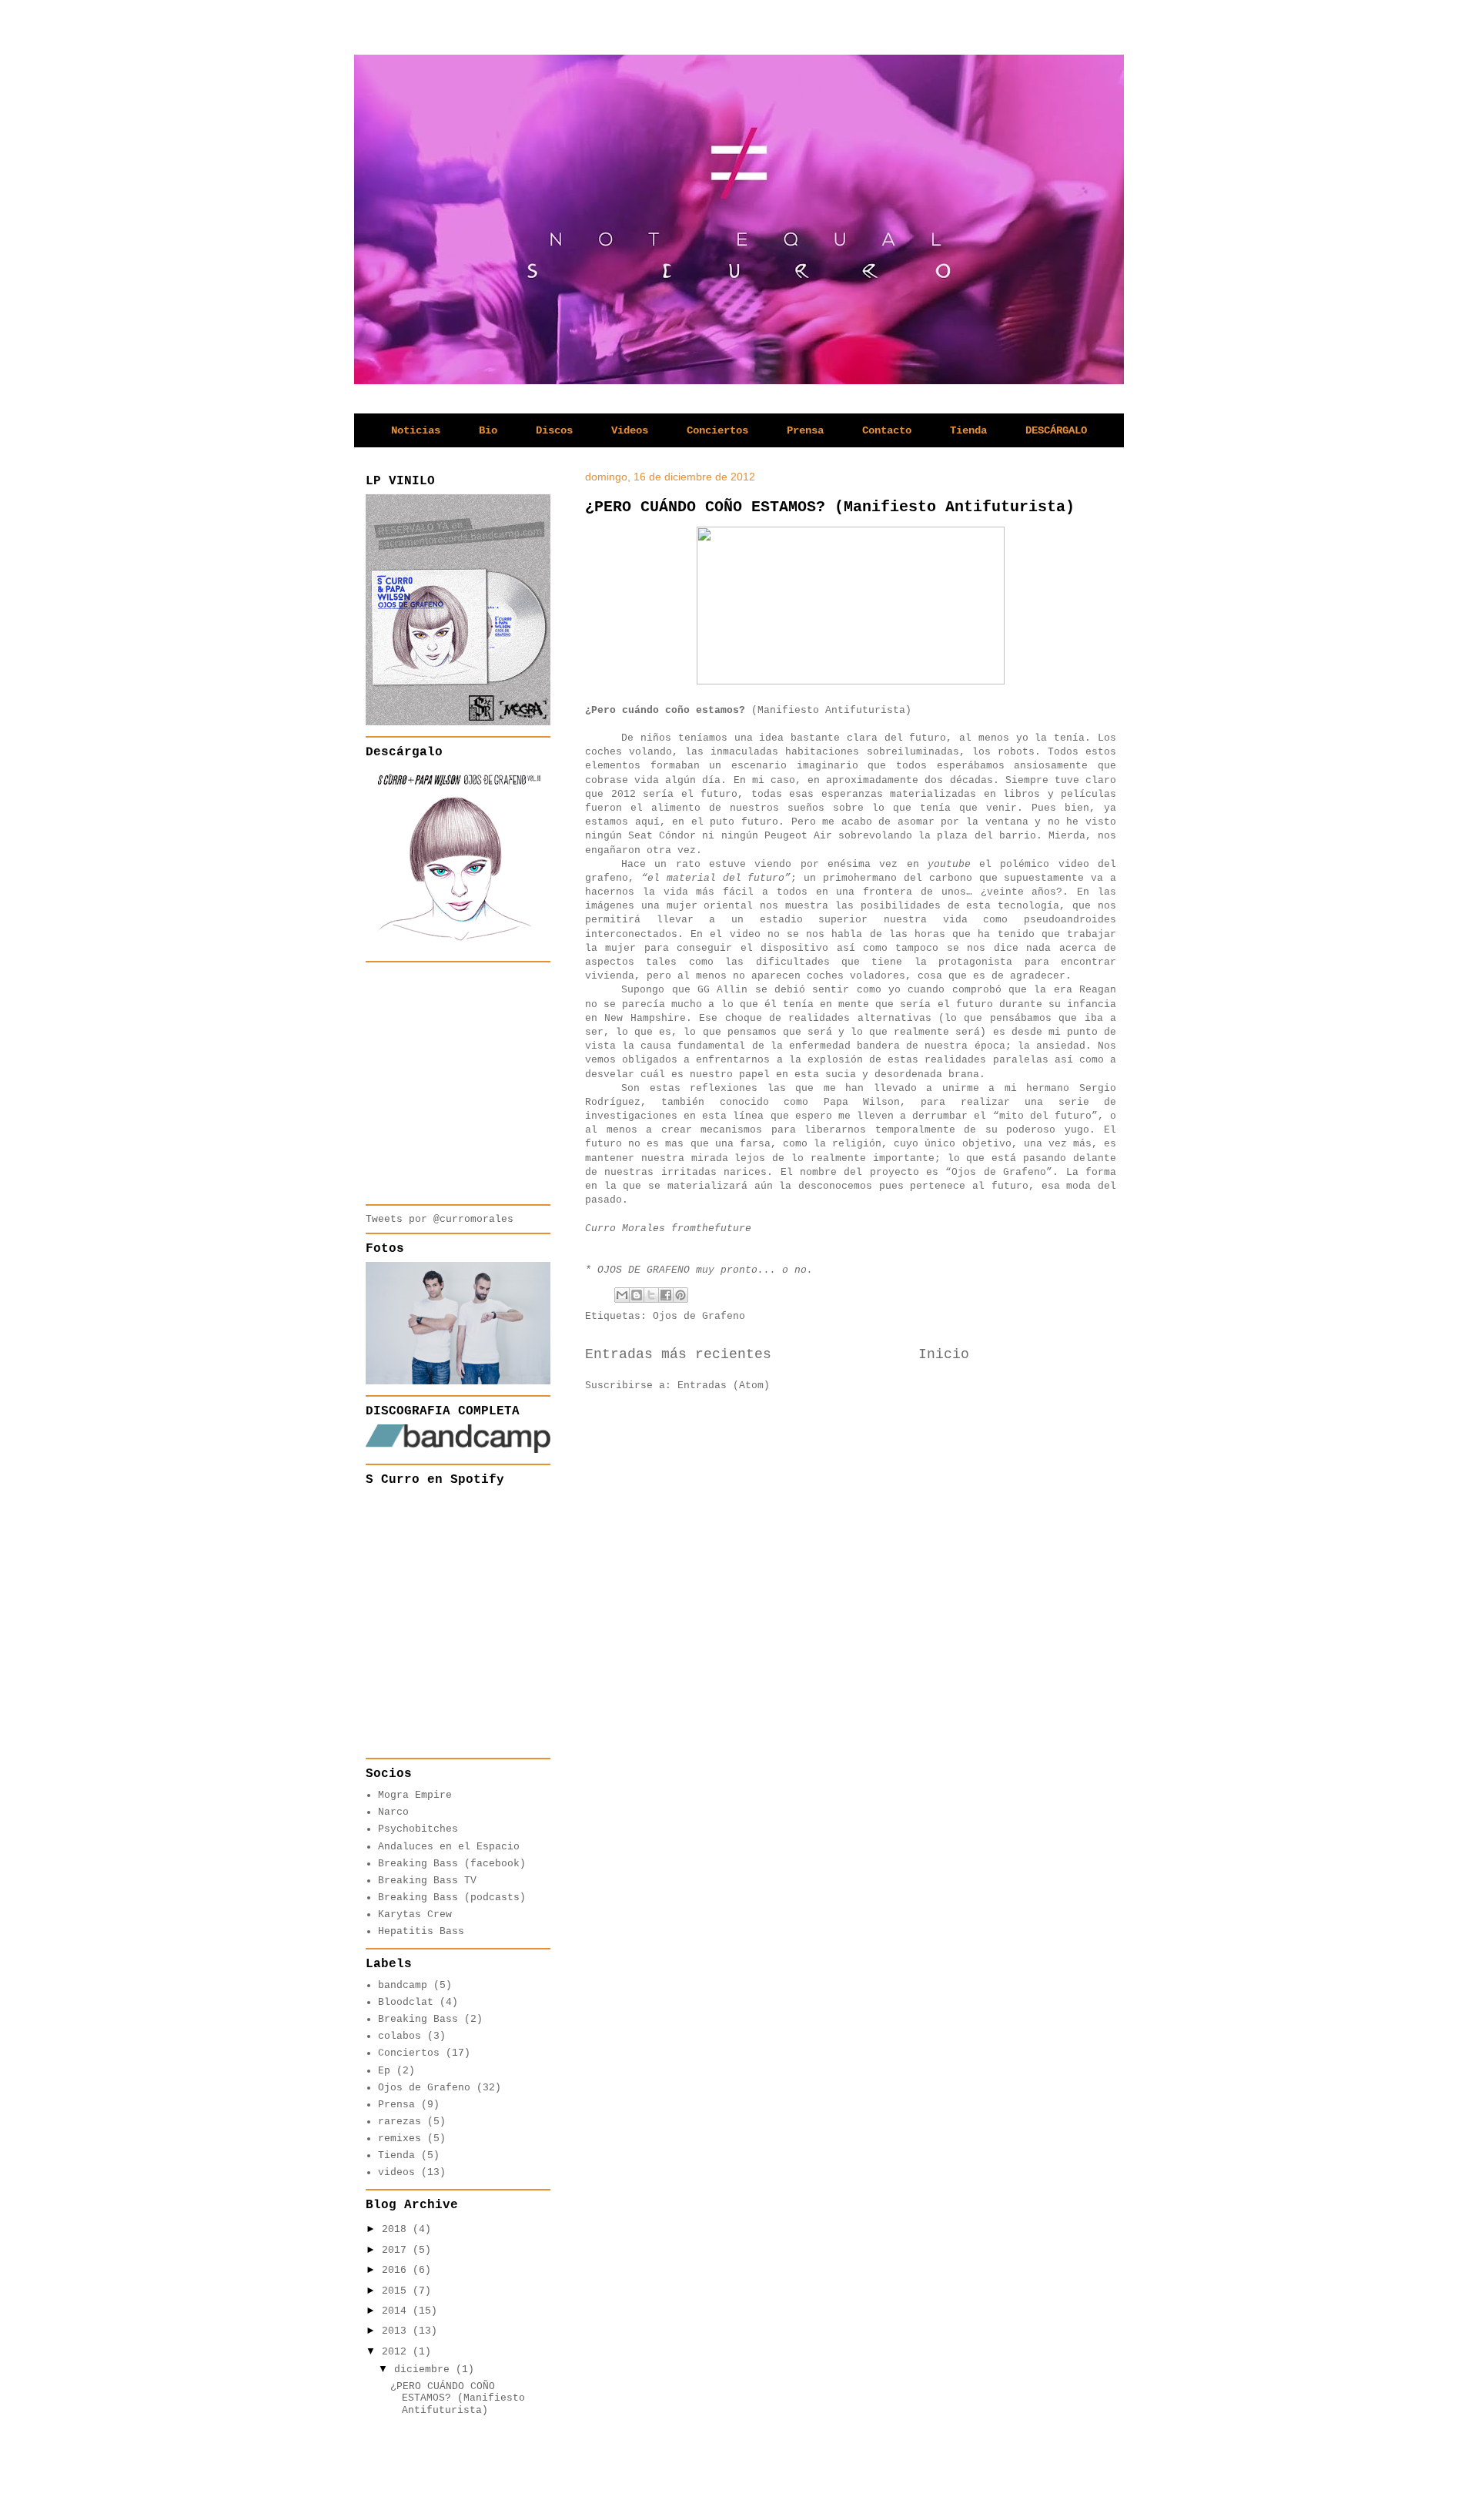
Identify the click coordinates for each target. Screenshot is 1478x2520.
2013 (397, 2331)
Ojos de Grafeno (699, 1316)
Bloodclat (406, 2002)
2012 (397, 2352)
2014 (397, 2311)
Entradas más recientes (678, 1354)
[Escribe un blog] (637, 1295)
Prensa (805, 430)
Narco (393, 1812)
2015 (397, 2291)
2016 (397, 2270)
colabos (400, 2036)
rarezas (400, 2122)
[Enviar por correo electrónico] (622, 1295)
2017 (397, 2250)
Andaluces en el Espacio (449, 1847)
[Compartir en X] (651, 1295)
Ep (384, 2071)
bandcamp (403, 1985)
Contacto (887, 430)
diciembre (425, 2369)
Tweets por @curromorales (440, 1219)
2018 (397, 2229)
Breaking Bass (418, 2019)
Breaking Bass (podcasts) (452, 1898)
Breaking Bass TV (427, 1881)
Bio (488, 430)
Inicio (944, 1354)
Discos (554, 430)
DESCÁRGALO (1056, 430)
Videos (630, 430)
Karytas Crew (415, 1914)
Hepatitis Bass (421, 1931)
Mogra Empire (415, 1795)
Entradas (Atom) (724, 1385)
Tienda (968, 430)
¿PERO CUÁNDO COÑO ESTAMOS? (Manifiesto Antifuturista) (830, 507)
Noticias (416, 430)
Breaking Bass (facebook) (452, 1864)
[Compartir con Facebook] (666, 1295)
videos (396, 2172)
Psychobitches (418, 1829)
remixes (400, 2138)
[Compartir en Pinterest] (680, 1295)
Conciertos (717, 430)
